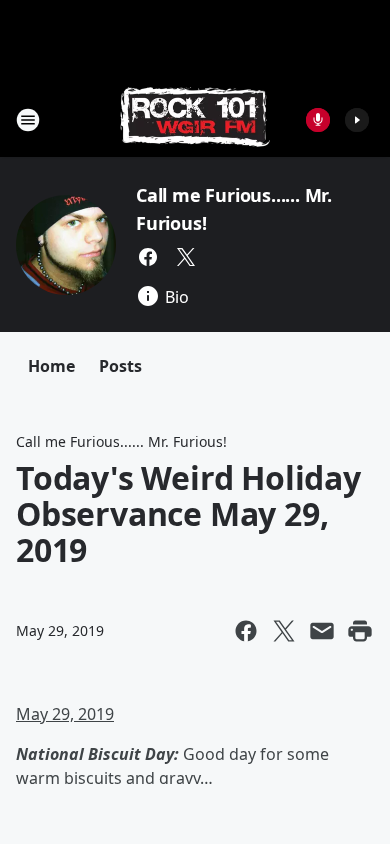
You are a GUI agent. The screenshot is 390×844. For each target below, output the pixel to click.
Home (51, 366)
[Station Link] (195, 119)
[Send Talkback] (318, 120)
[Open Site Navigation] (28, 120)
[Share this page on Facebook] (246, 631)
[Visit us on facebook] (148, 257)
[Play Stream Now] (357, 120)
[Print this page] (360, 631)
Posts (120, 366)
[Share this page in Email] (322, 631)
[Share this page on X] (284, 631)
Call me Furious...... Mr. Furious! (121, 441)
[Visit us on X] (186, 257)
